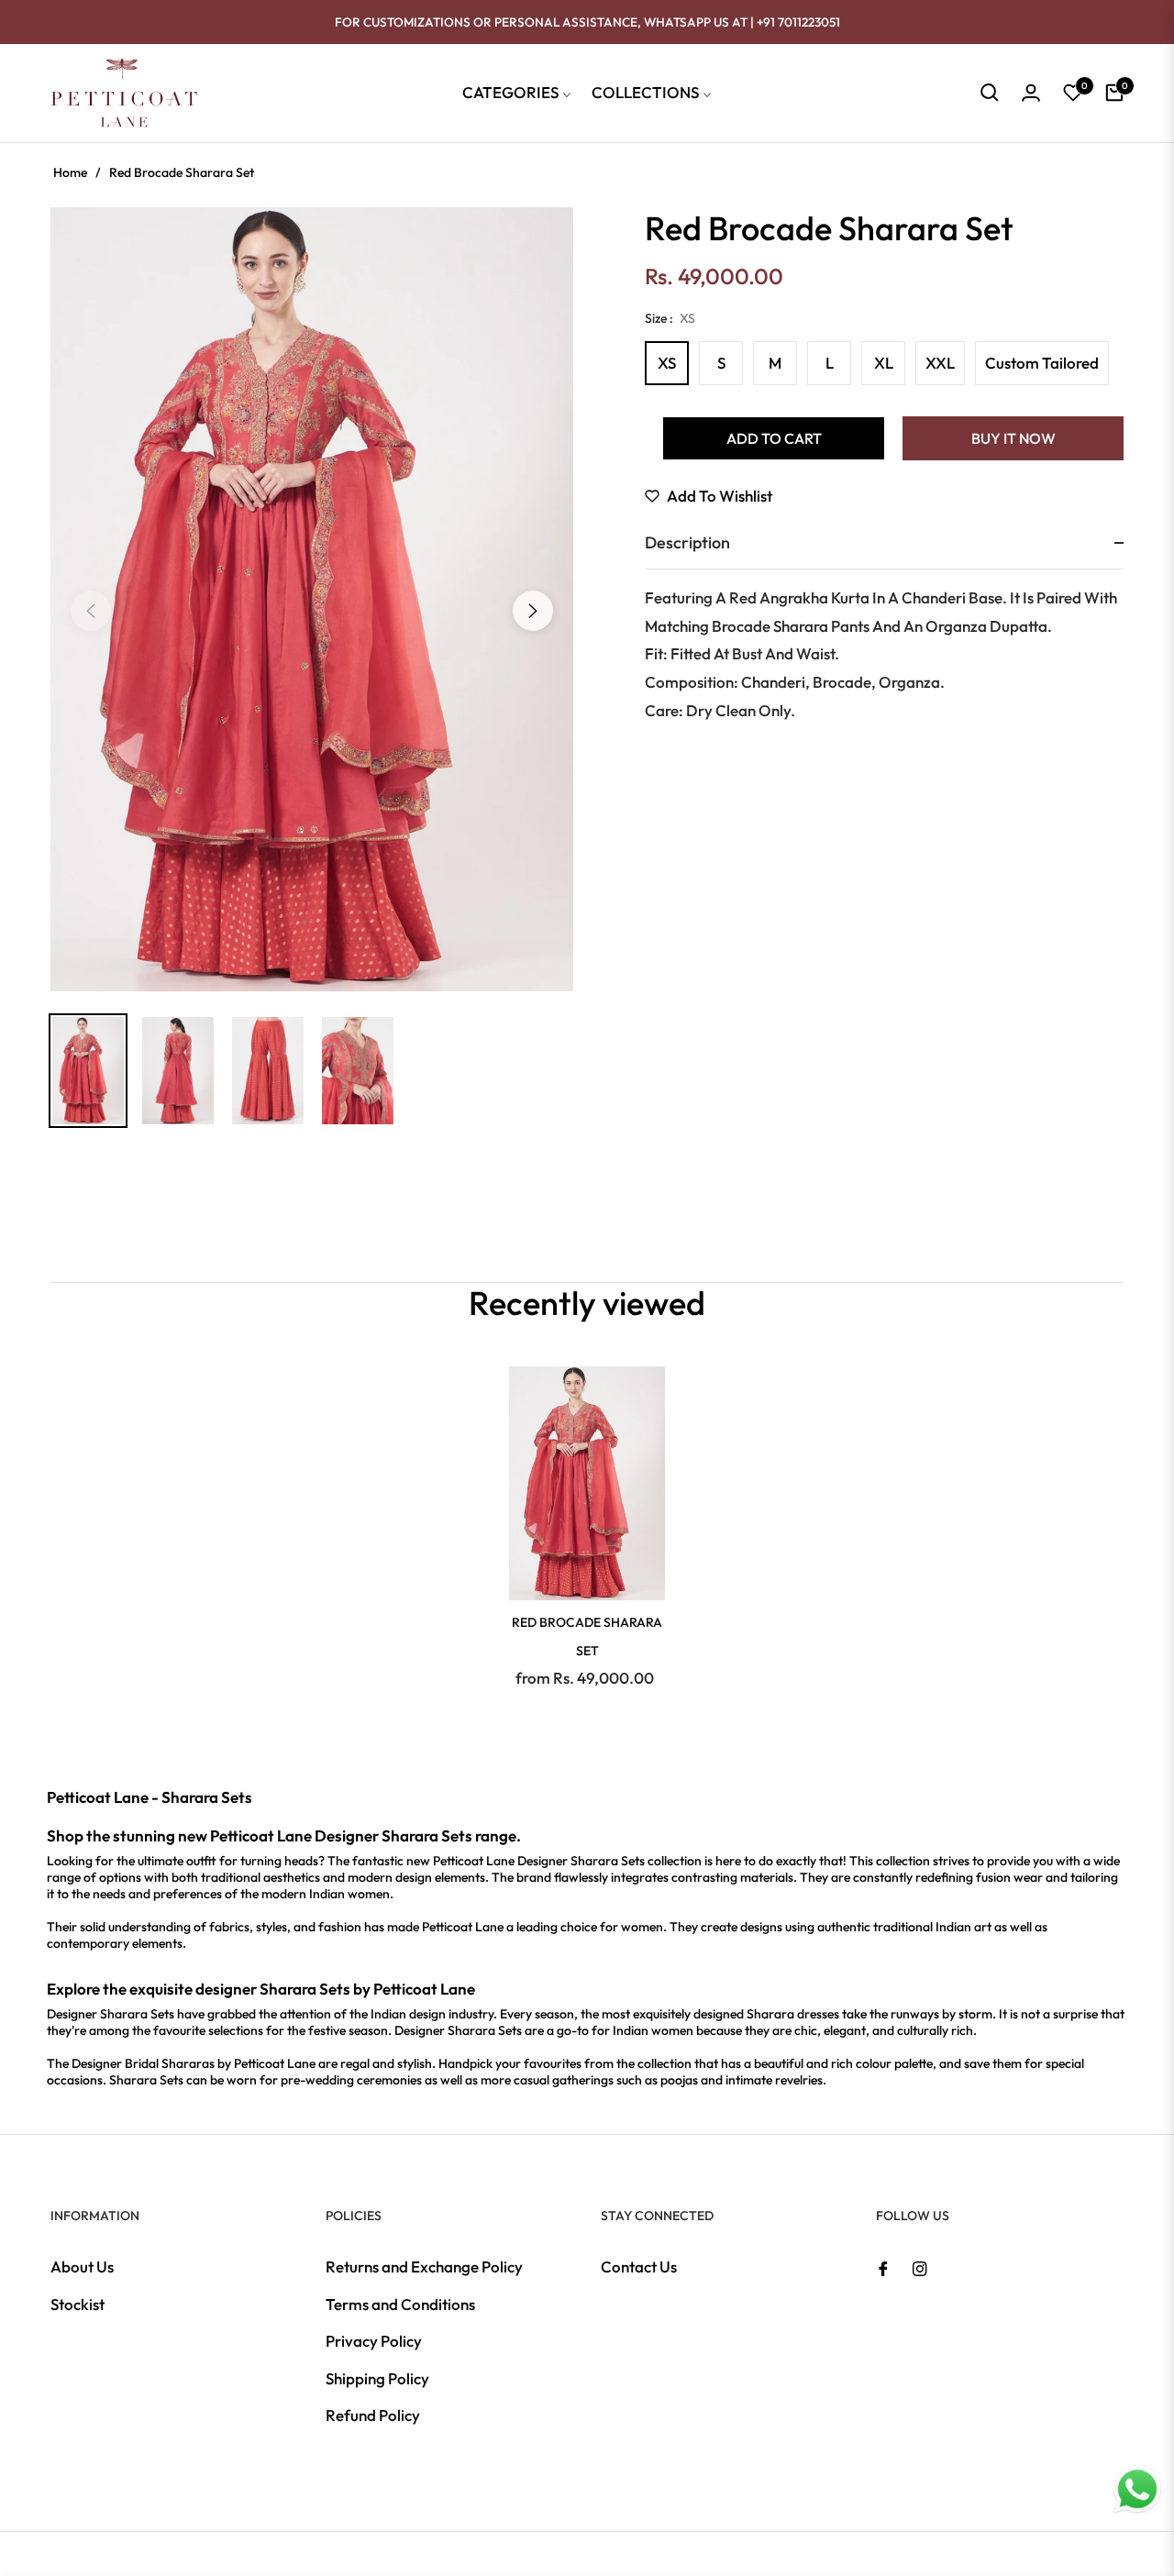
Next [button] (533, 611)
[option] (312, 599)
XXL (940, 363)
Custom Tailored (1042, 363)
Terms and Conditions (400, 2304)
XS (667, 363)
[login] (1031, 93)
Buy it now (1013, 438)
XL (884, 363)
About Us (82, 2266)
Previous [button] (91, 611)
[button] (990, 93)
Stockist (78, 2304)
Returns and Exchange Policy (424, 2266)
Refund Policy (373, 2415)
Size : (670, 318)
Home (70, 172)
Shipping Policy (377, 2378)
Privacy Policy (374, 2341)
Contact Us (639, 2266)
